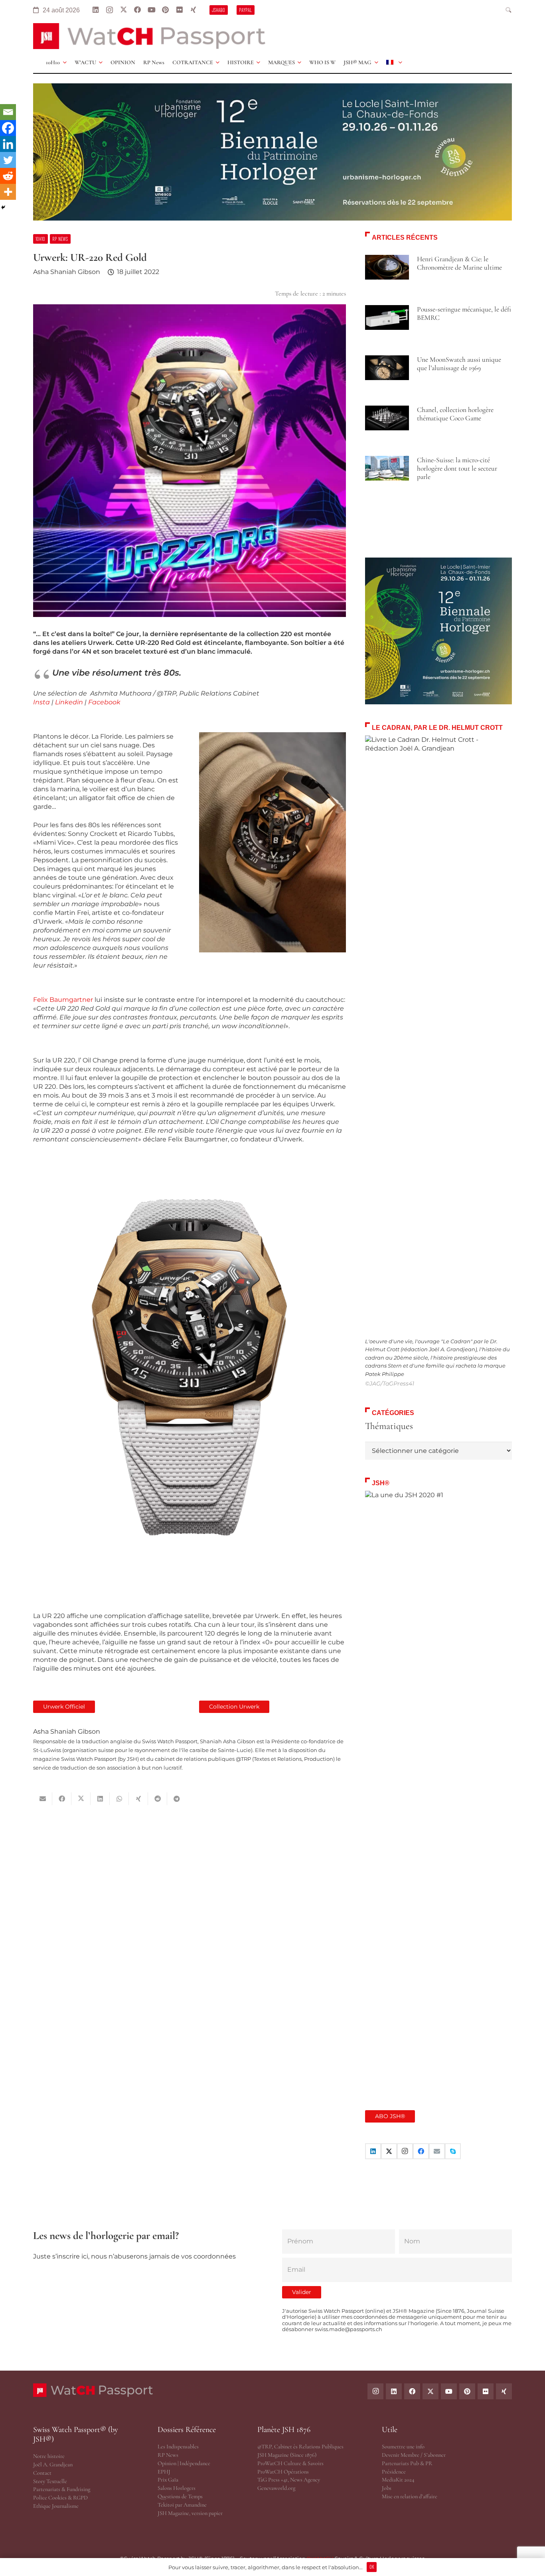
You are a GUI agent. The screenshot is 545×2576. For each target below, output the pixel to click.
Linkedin (69, 702)
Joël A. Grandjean (53, 2465)
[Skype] (453, 2151)
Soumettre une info (403, 2447)
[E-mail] (437, 2151)
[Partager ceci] (62, 1799)
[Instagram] (110, 10)
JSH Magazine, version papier (190, 2513)
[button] (509, 10)
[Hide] (3, 207)
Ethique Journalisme (56, 2506)
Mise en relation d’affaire (410, 2496)
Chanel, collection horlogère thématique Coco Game (455, 414)
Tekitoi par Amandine (182, 2505)
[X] (123, 10)
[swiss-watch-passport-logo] (149, 36)
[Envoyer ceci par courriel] (43, 1799)
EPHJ (164, 2472)
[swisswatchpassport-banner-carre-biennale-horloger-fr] (438, 631)
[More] (8, 192)
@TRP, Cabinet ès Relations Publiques (300, 2447)
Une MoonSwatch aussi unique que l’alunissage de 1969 (459, 364)
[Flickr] (179, 10)
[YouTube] (151, 10)
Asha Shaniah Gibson (67, 272)
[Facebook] (137, 10)
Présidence (394, 2472)
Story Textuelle (50, 2481)
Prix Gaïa (168, 2480)
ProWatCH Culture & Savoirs (290, 2463)
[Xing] (193, 10)
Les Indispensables (178, 2447)
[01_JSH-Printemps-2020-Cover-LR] (438, 1790)
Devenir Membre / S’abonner (414, 2455)
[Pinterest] (165, 10)
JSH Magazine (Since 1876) (287, 2455)
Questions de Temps (180, 2496)
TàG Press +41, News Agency (289, 2480)
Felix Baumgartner (63, 1000)
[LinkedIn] (96, 10)
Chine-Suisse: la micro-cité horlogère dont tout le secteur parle (457, 468)
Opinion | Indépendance (184, 2463)
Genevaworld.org (276, 2488)
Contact (42, 2473)
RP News (168, 2455)
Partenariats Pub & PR (407, 2463)
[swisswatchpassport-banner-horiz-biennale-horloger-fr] (272, 152)
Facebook (104, 702)
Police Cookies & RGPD (60, 2498)
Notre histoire (49, 2456)
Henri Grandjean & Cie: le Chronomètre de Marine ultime (459, 263)
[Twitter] (8, 160)
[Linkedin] (8, 144)
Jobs (387, 2488)
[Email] (8, 112)
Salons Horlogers (177, 2488)
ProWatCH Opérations (283, 2472)
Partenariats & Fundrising (62, 2489)
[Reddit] (8, 176)
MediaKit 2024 (398, 2480)
